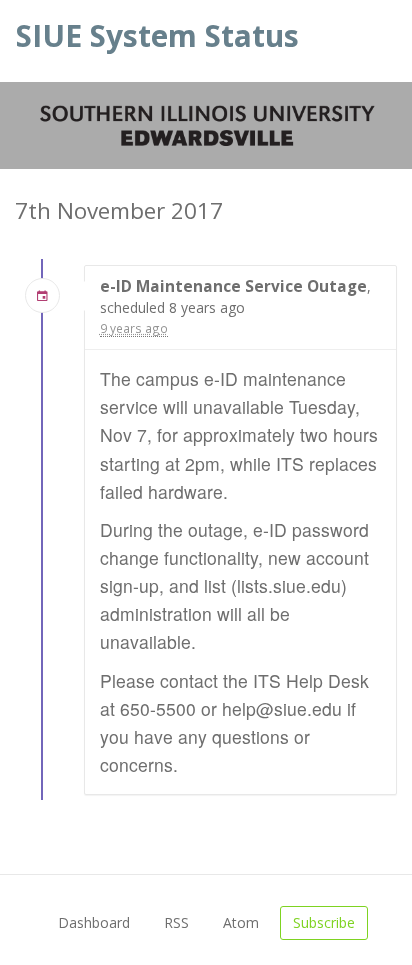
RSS (176, 922)
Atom (241, 922)
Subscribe (324, 922)
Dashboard (94, 922)
